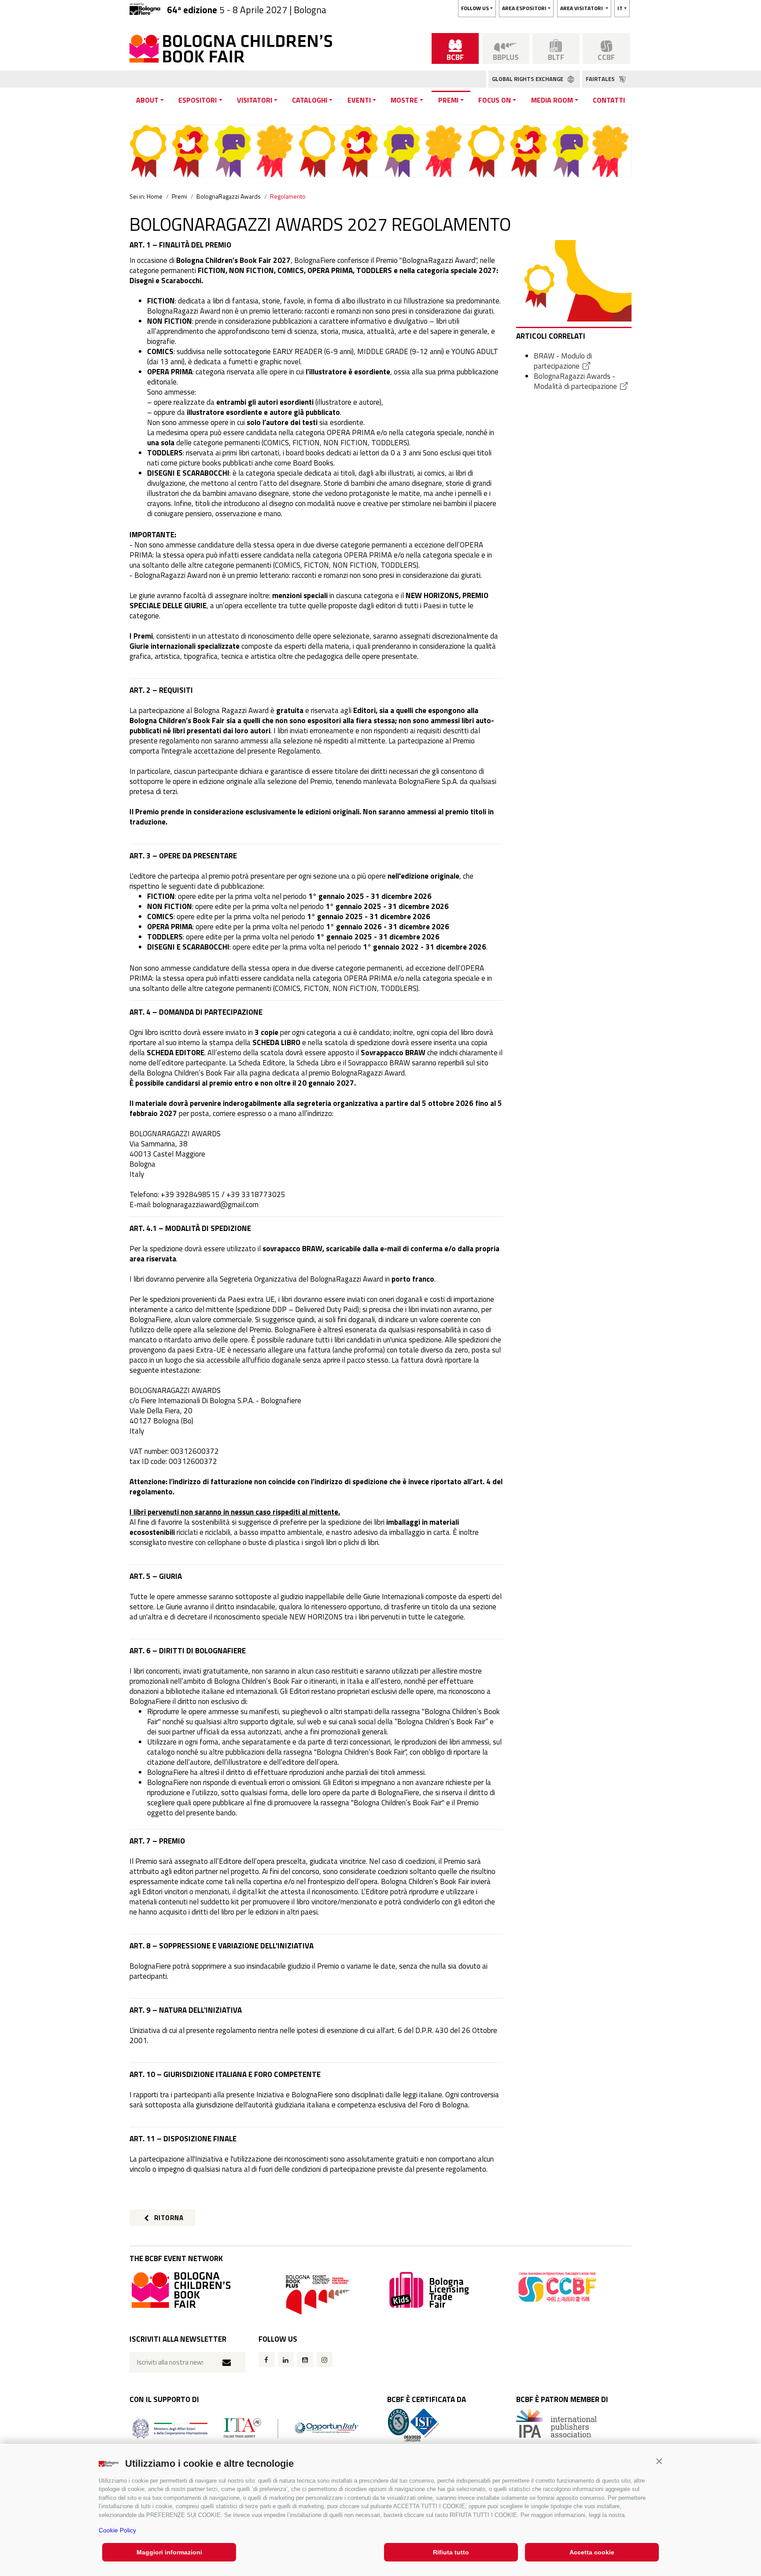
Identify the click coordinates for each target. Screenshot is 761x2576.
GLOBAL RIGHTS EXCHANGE (528, 79)
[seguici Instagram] (325, 2360)
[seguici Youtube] (305, 2360)
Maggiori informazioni (169, 2552)
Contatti (609, 100)
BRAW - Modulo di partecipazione (563, 361)
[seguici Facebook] (266, 2360)
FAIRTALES (601, 79)
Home (155, 196)
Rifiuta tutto (451, 2552)
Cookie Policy (117, 2530)
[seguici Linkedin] (286, 2360)
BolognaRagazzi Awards (229, 196)
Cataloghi (310, 100)
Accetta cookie (592, 2552)
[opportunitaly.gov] (246, 2427)
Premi (448, 100)
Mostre (404, 100)
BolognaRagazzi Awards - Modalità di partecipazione (575, 381)
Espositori (198, 100)
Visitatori (255, 100)
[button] (659, 2461)
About (147, 100)
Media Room (552, 100)
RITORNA (168, 2218)
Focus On (495, 100)
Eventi (359, 100)
